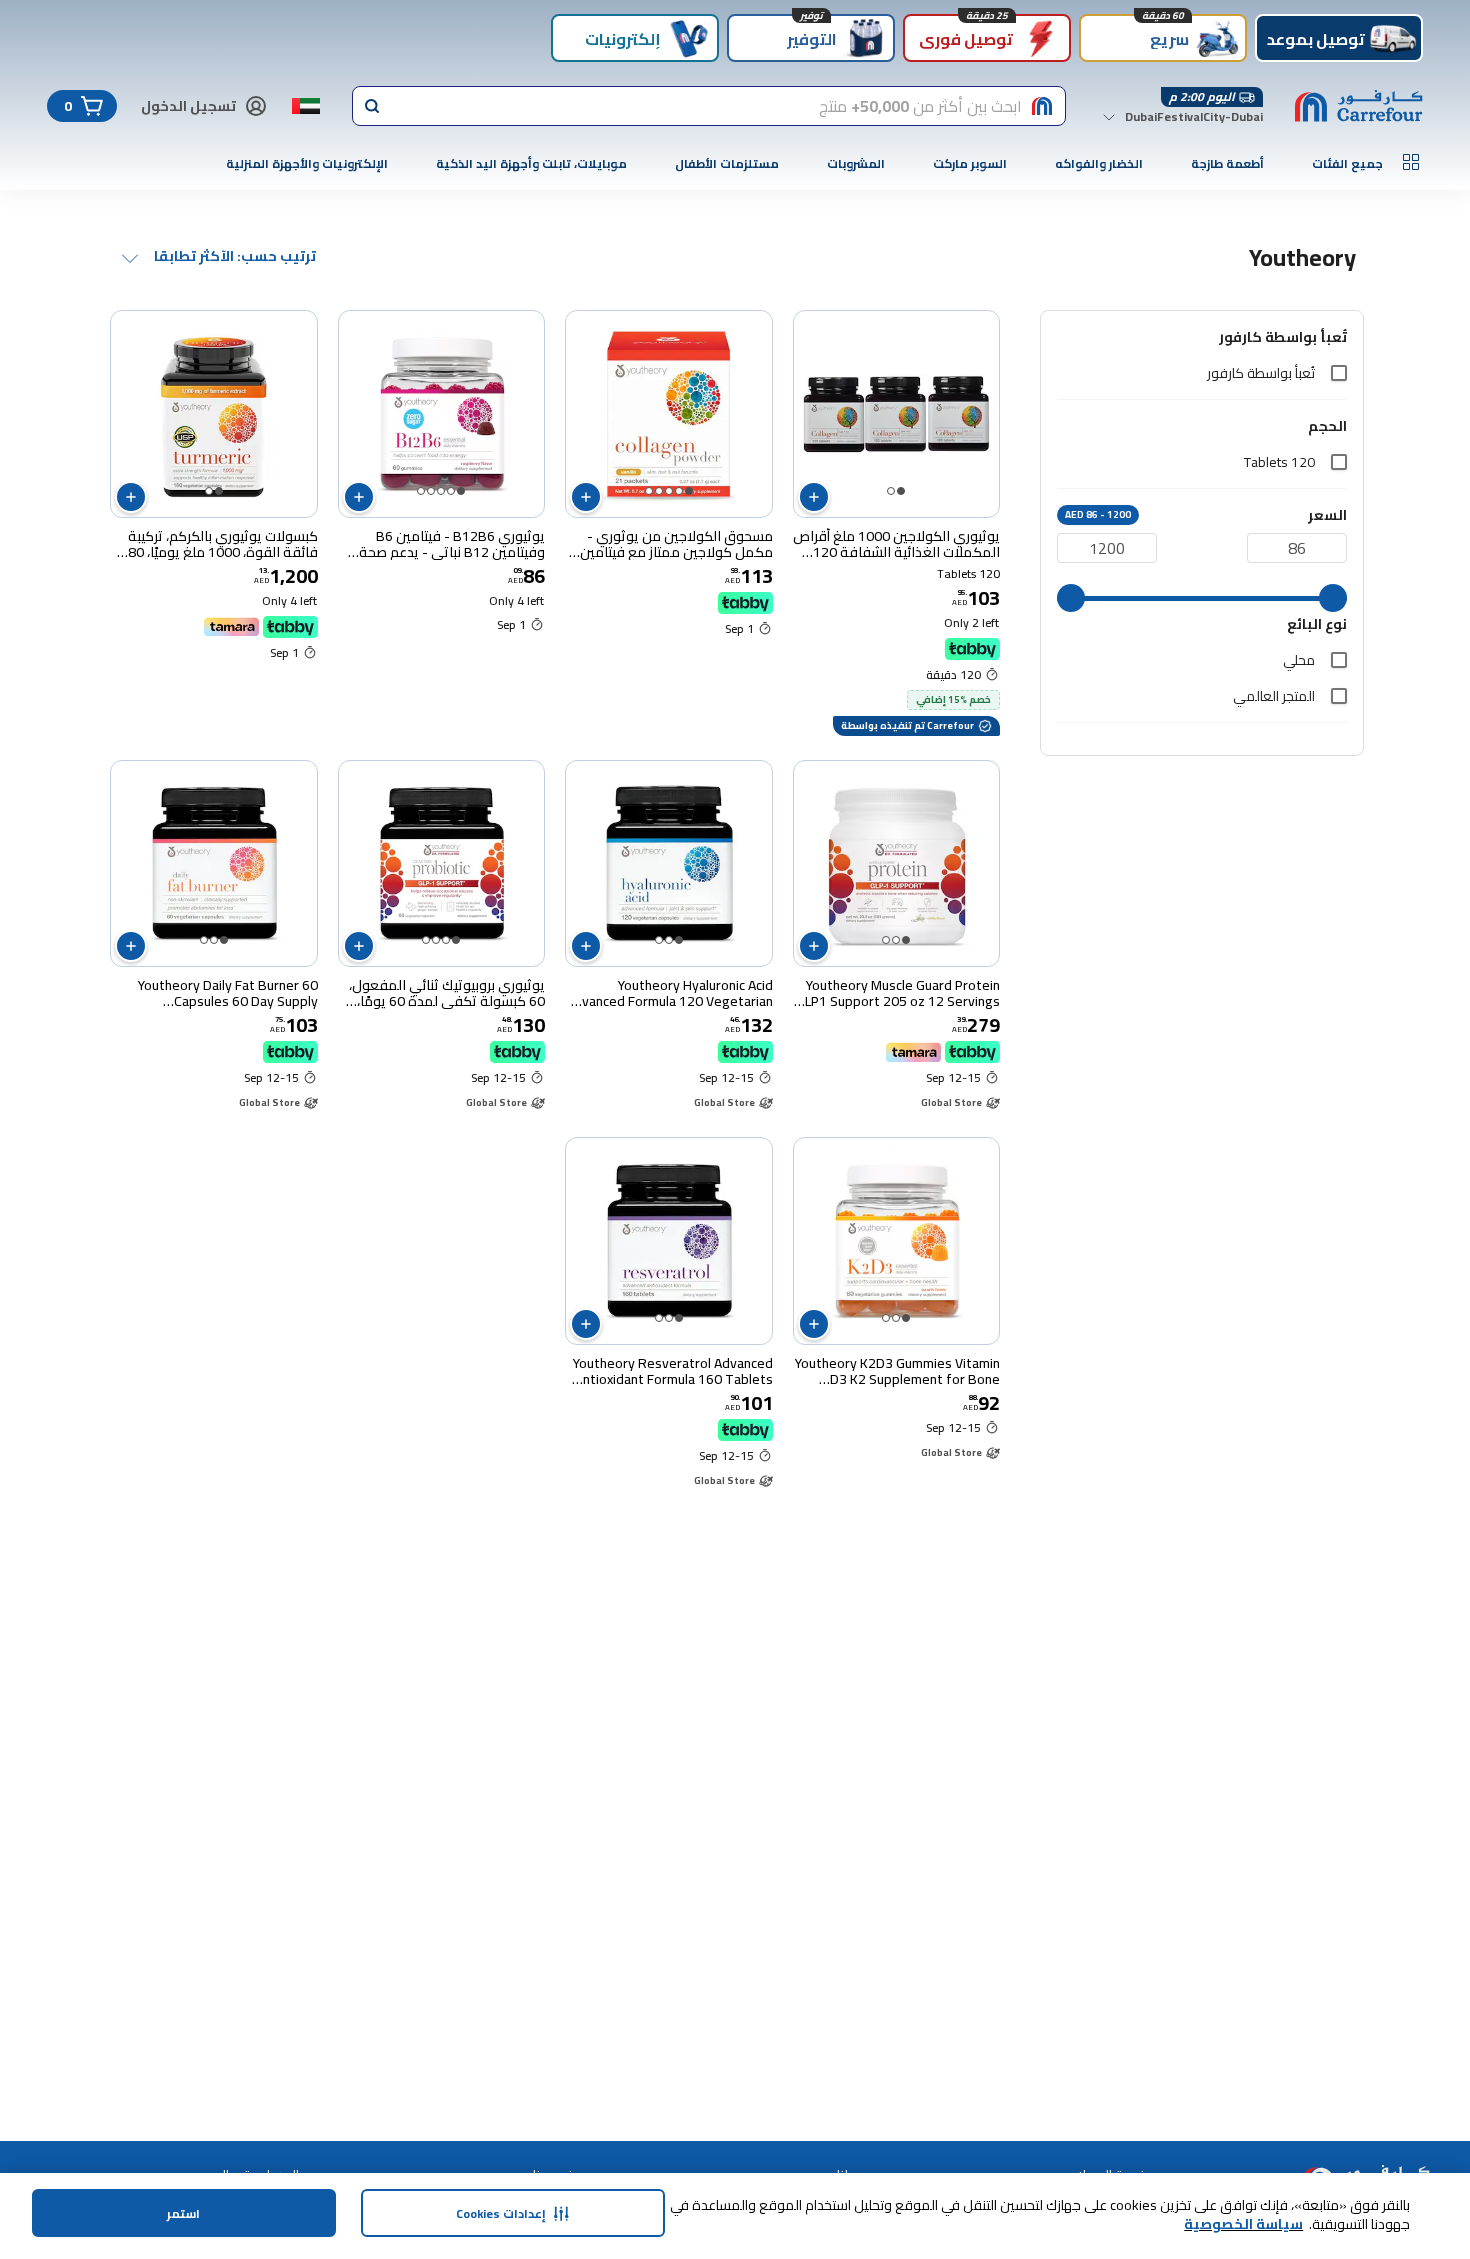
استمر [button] (183, 2213)
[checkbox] (1339, 373)
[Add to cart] (814, 497)
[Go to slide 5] (649, 491)
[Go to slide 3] (669, 491)
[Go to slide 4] (659, 491)
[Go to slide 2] (891, 491)
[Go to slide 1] (901, 491)
